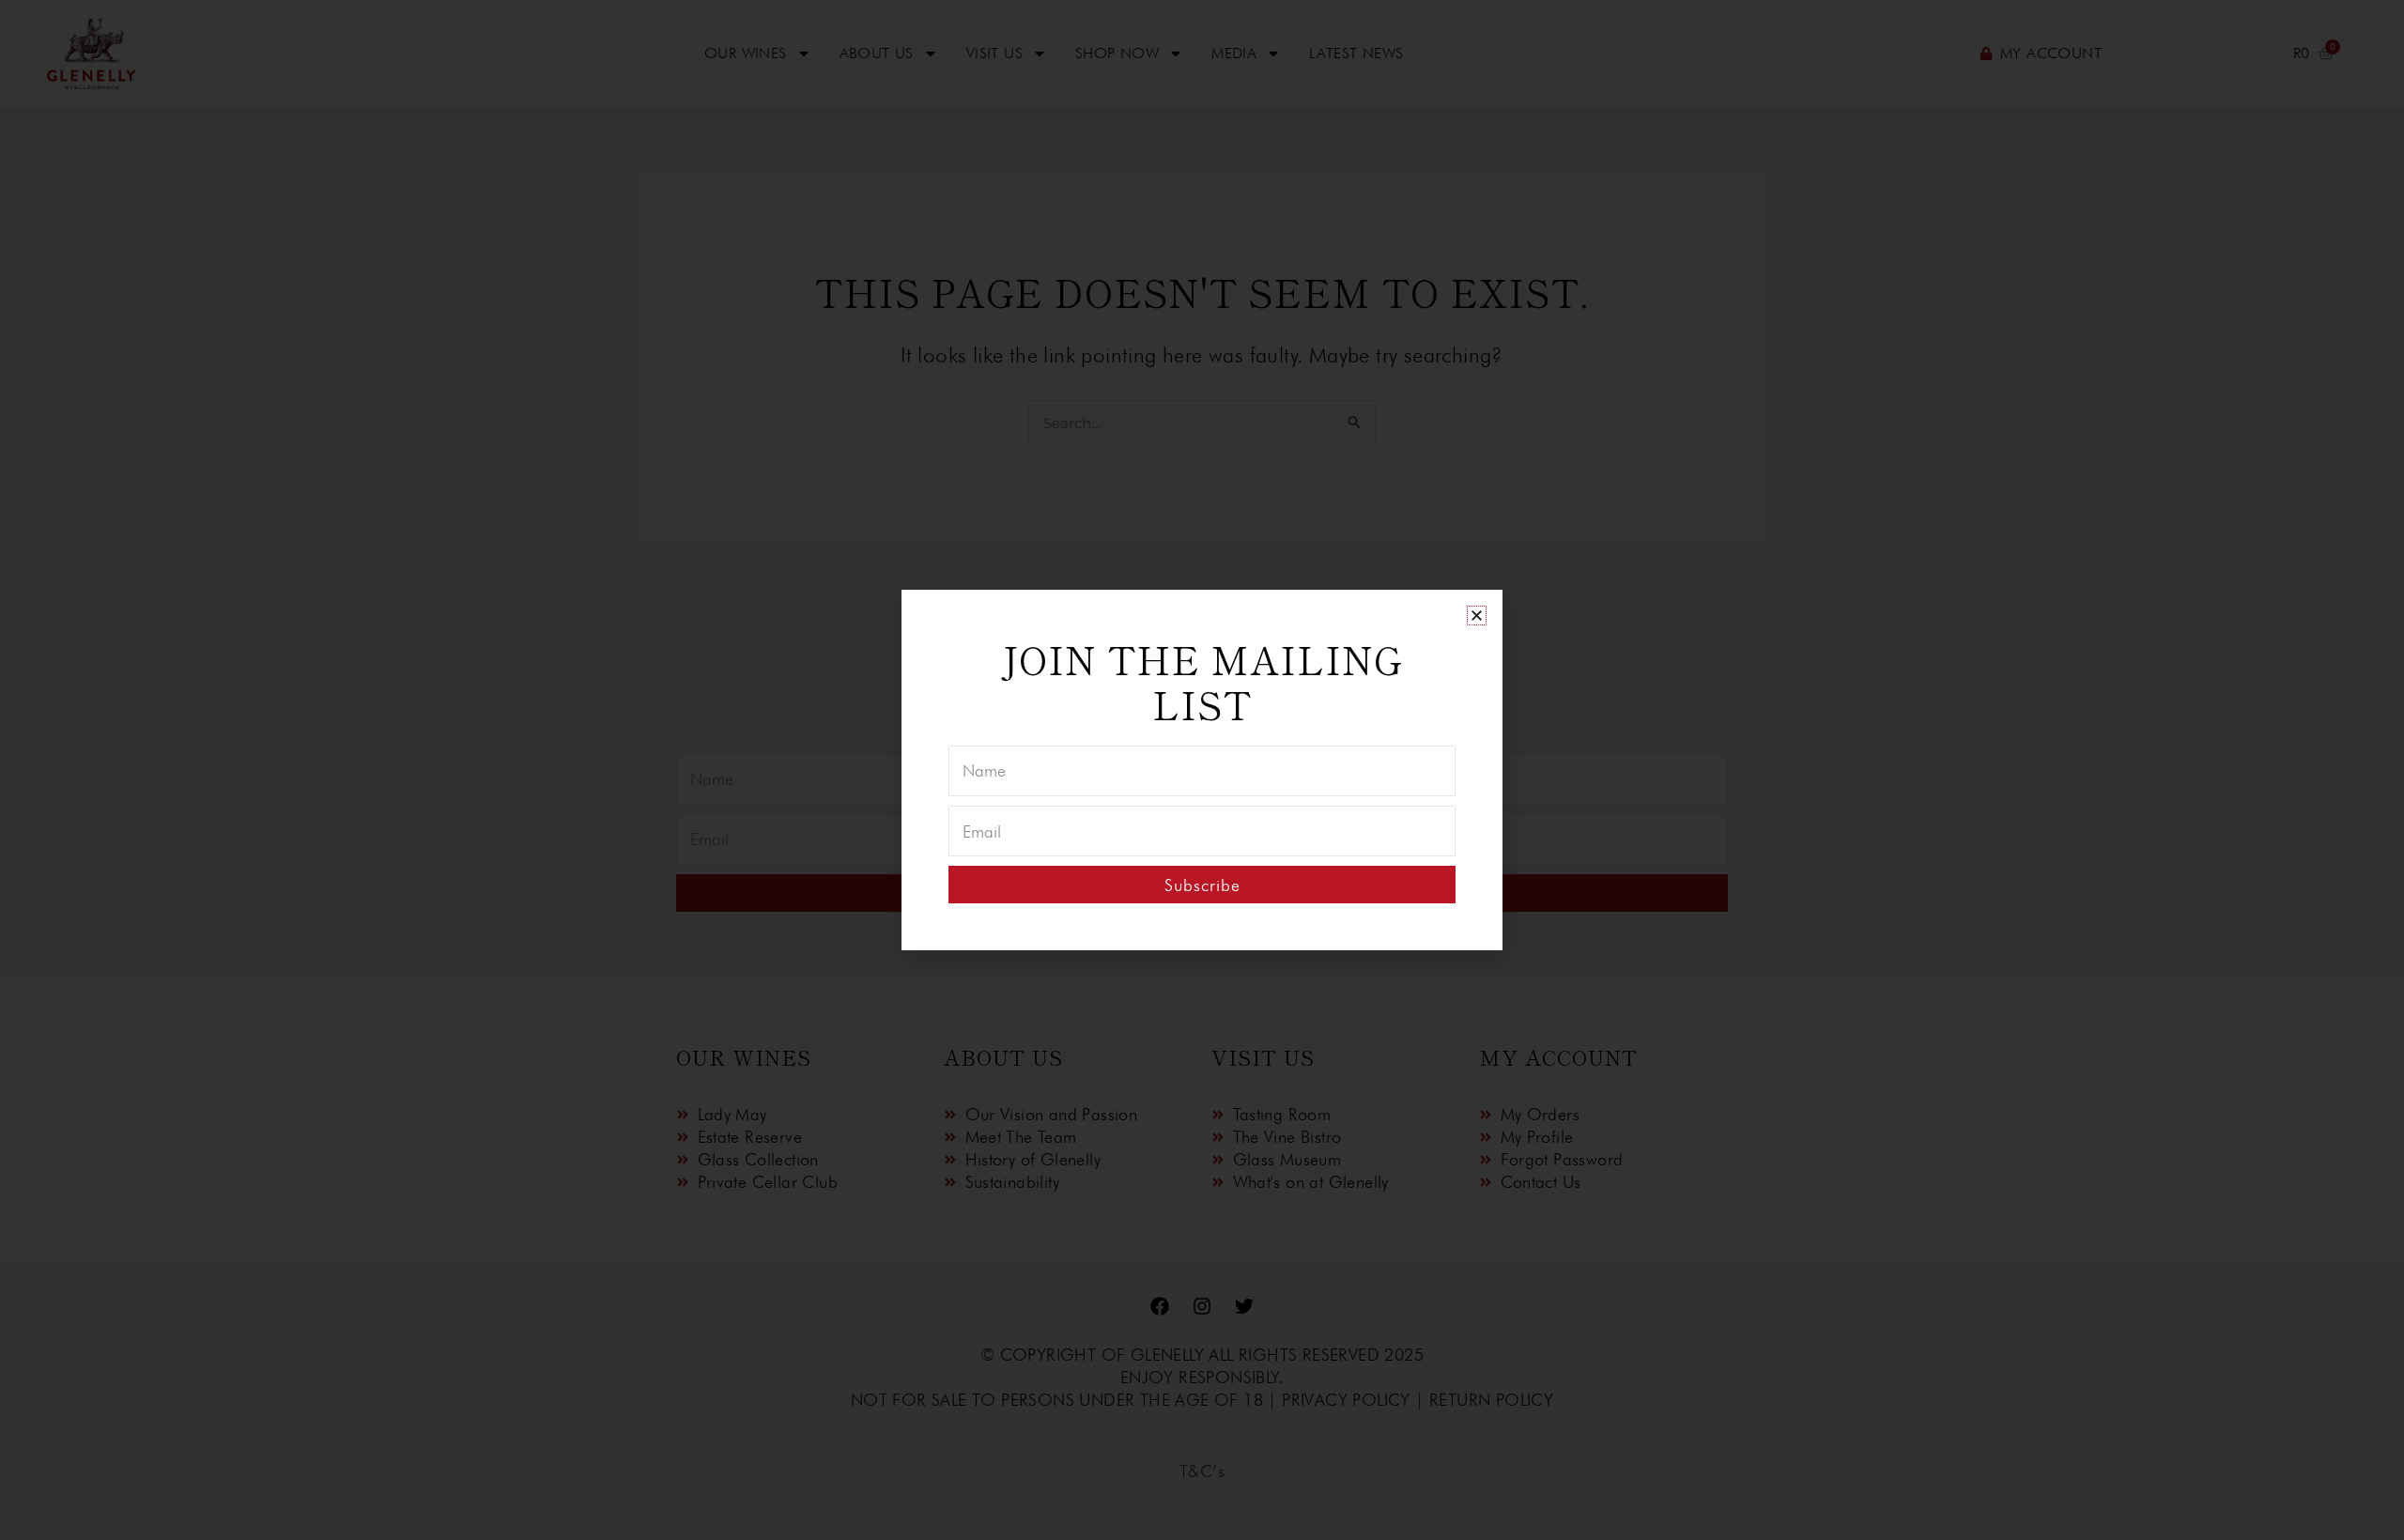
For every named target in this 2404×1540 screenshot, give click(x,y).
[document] (1202, 770)
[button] (1477, 616)
